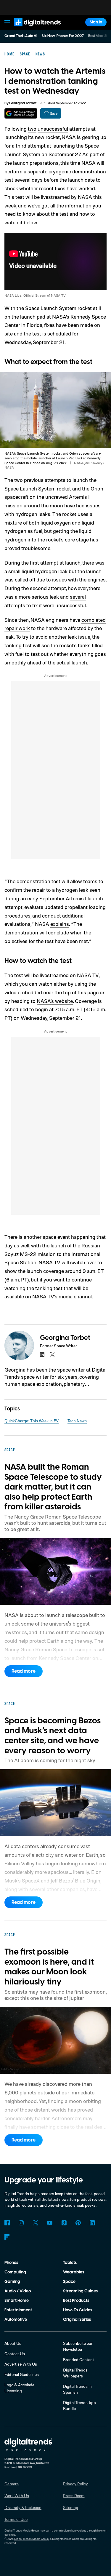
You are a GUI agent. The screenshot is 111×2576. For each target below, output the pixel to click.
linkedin (42, 1355)
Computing (15, 2272)
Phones (11, 2263)
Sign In (96, 22)
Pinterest (78, 2223)
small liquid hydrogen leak (38, 571)
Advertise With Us (21, 2364)
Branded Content (79, 2360)
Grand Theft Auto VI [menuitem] (21, 36)
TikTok (64, 2223)
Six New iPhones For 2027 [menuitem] (63, 36)
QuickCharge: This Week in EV (32, 1421)
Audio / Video (18, 2291)
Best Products (76, 2301)
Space (69, 2282)
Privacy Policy (75, 2484)
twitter (52, 1355)
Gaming (12, 2282)
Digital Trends (31, 29)
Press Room (74, 2496)
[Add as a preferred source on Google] (21, 113)
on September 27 (61, 154)
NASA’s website (55, 1001)
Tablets (70, 2263)
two (32, 129)
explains (60, 924)
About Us (13, 2343)
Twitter (36, 2223)
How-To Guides (78, 2310)
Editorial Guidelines (22, 2374)
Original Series (77, 2320)
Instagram (21, 2223)
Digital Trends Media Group (32, 2539)
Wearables (74, 2272)
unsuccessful (53, 129)
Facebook (7, 2223)
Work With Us (17, 2496)
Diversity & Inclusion (23, 2507)
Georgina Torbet (23, 103)
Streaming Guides (80, 2291)
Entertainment (18, 2310)
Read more (24, 1671)
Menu (7, 22)
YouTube (50, 2223)
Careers (12, 2484)
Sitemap (71, 2507)
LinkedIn (92, 2223)
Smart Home (17, 2301)
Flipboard (7, 2237)
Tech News (77, 1421)
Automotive (16, 2320)
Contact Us (15, 2354)
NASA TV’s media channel (62, 1296)
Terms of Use (16, 2519)
